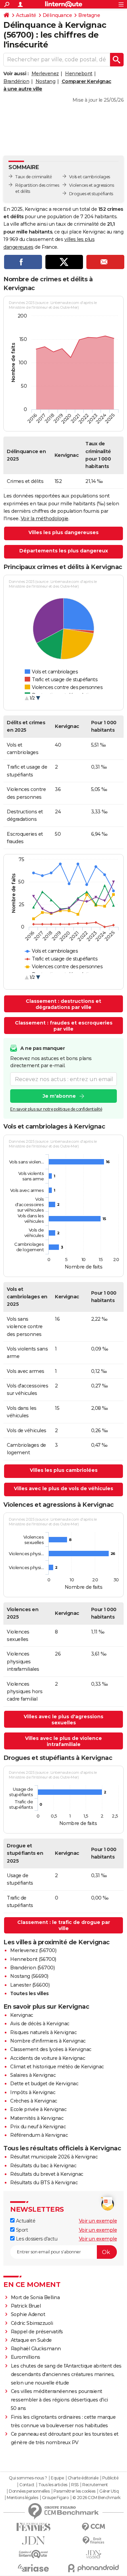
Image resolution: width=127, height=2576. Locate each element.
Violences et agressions (92, 185)
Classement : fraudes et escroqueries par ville (64, 1026)
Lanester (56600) (30, 1985)
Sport (21, 2230)
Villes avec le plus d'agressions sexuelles (63, 1720)
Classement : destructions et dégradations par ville (63, 1004)
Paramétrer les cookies (75, 2491)
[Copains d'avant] (34, 2554)
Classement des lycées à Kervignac (51, 2049)
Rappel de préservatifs (37, 2332)
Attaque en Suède (31, 2340)
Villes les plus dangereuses (63, 532)
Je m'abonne (59, 1096)
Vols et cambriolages (90, 177)
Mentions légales (22, 2498)
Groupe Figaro (55, 2498)
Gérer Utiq (109, 2491)
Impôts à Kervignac (33, 2092)
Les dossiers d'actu (36, 2239)
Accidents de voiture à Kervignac (48, 2058)
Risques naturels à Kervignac (43, 2032)
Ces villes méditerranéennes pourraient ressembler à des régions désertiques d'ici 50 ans (59, 2400)
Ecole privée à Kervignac (38, 2109)
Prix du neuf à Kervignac (38, 2127)
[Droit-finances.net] (94, 2541)
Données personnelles (29, 2491)
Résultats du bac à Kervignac (43, 2166)
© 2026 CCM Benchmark (97, 2498)
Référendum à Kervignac (39, 2135)
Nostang (46, 81)
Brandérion (16, 81)
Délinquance (57, 15)
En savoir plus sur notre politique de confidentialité (56, 1109)
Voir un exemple (98, 2221)
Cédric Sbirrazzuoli (32, 2323)
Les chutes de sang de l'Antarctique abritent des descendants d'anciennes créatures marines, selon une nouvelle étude (66, 2374)
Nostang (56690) (29, 1976)
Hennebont (79, 74)
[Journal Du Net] (34, 2541)
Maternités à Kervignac (37, 2118)
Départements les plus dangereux (64, 551)
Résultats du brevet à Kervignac (47, 2174)
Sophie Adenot (28, 2314)
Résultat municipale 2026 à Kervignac (54, 2157)
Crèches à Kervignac (34, 2101)
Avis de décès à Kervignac (40, 2024)
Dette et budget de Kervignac (44, 2084)
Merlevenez (45, 74)
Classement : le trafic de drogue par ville (64, 1925)
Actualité (26, 15)
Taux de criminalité (34, 177)
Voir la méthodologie (45, 519)
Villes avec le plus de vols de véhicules (63, 1488)
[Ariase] (34, 2568)
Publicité (110, 2478)
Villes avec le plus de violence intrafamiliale (63, 1741)
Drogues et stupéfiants (91, 194)
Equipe (57, 2478)
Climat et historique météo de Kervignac (57, 2067)
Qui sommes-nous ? (28, 2478)
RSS (75, 2485)
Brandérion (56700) (32, 1968)
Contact (27, 2485)
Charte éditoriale (83, 2478)
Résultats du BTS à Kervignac (44, 2183)
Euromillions (26, 2357)
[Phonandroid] (94, 2568)
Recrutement (95, 2485)
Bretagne (89, 15)
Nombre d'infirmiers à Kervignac (48, 2041)
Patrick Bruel (26, 2306)
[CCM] (94, 2527)
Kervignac (22, 2015)
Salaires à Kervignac (33, 2075)
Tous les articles (53, 2485)
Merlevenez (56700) (33, 1950)
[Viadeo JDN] (94, 2554)
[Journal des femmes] (34, 2527)
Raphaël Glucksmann (36, 2349)
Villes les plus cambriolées (64, 1470)
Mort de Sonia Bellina (35, 2297)
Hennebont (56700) (33, 1959)
